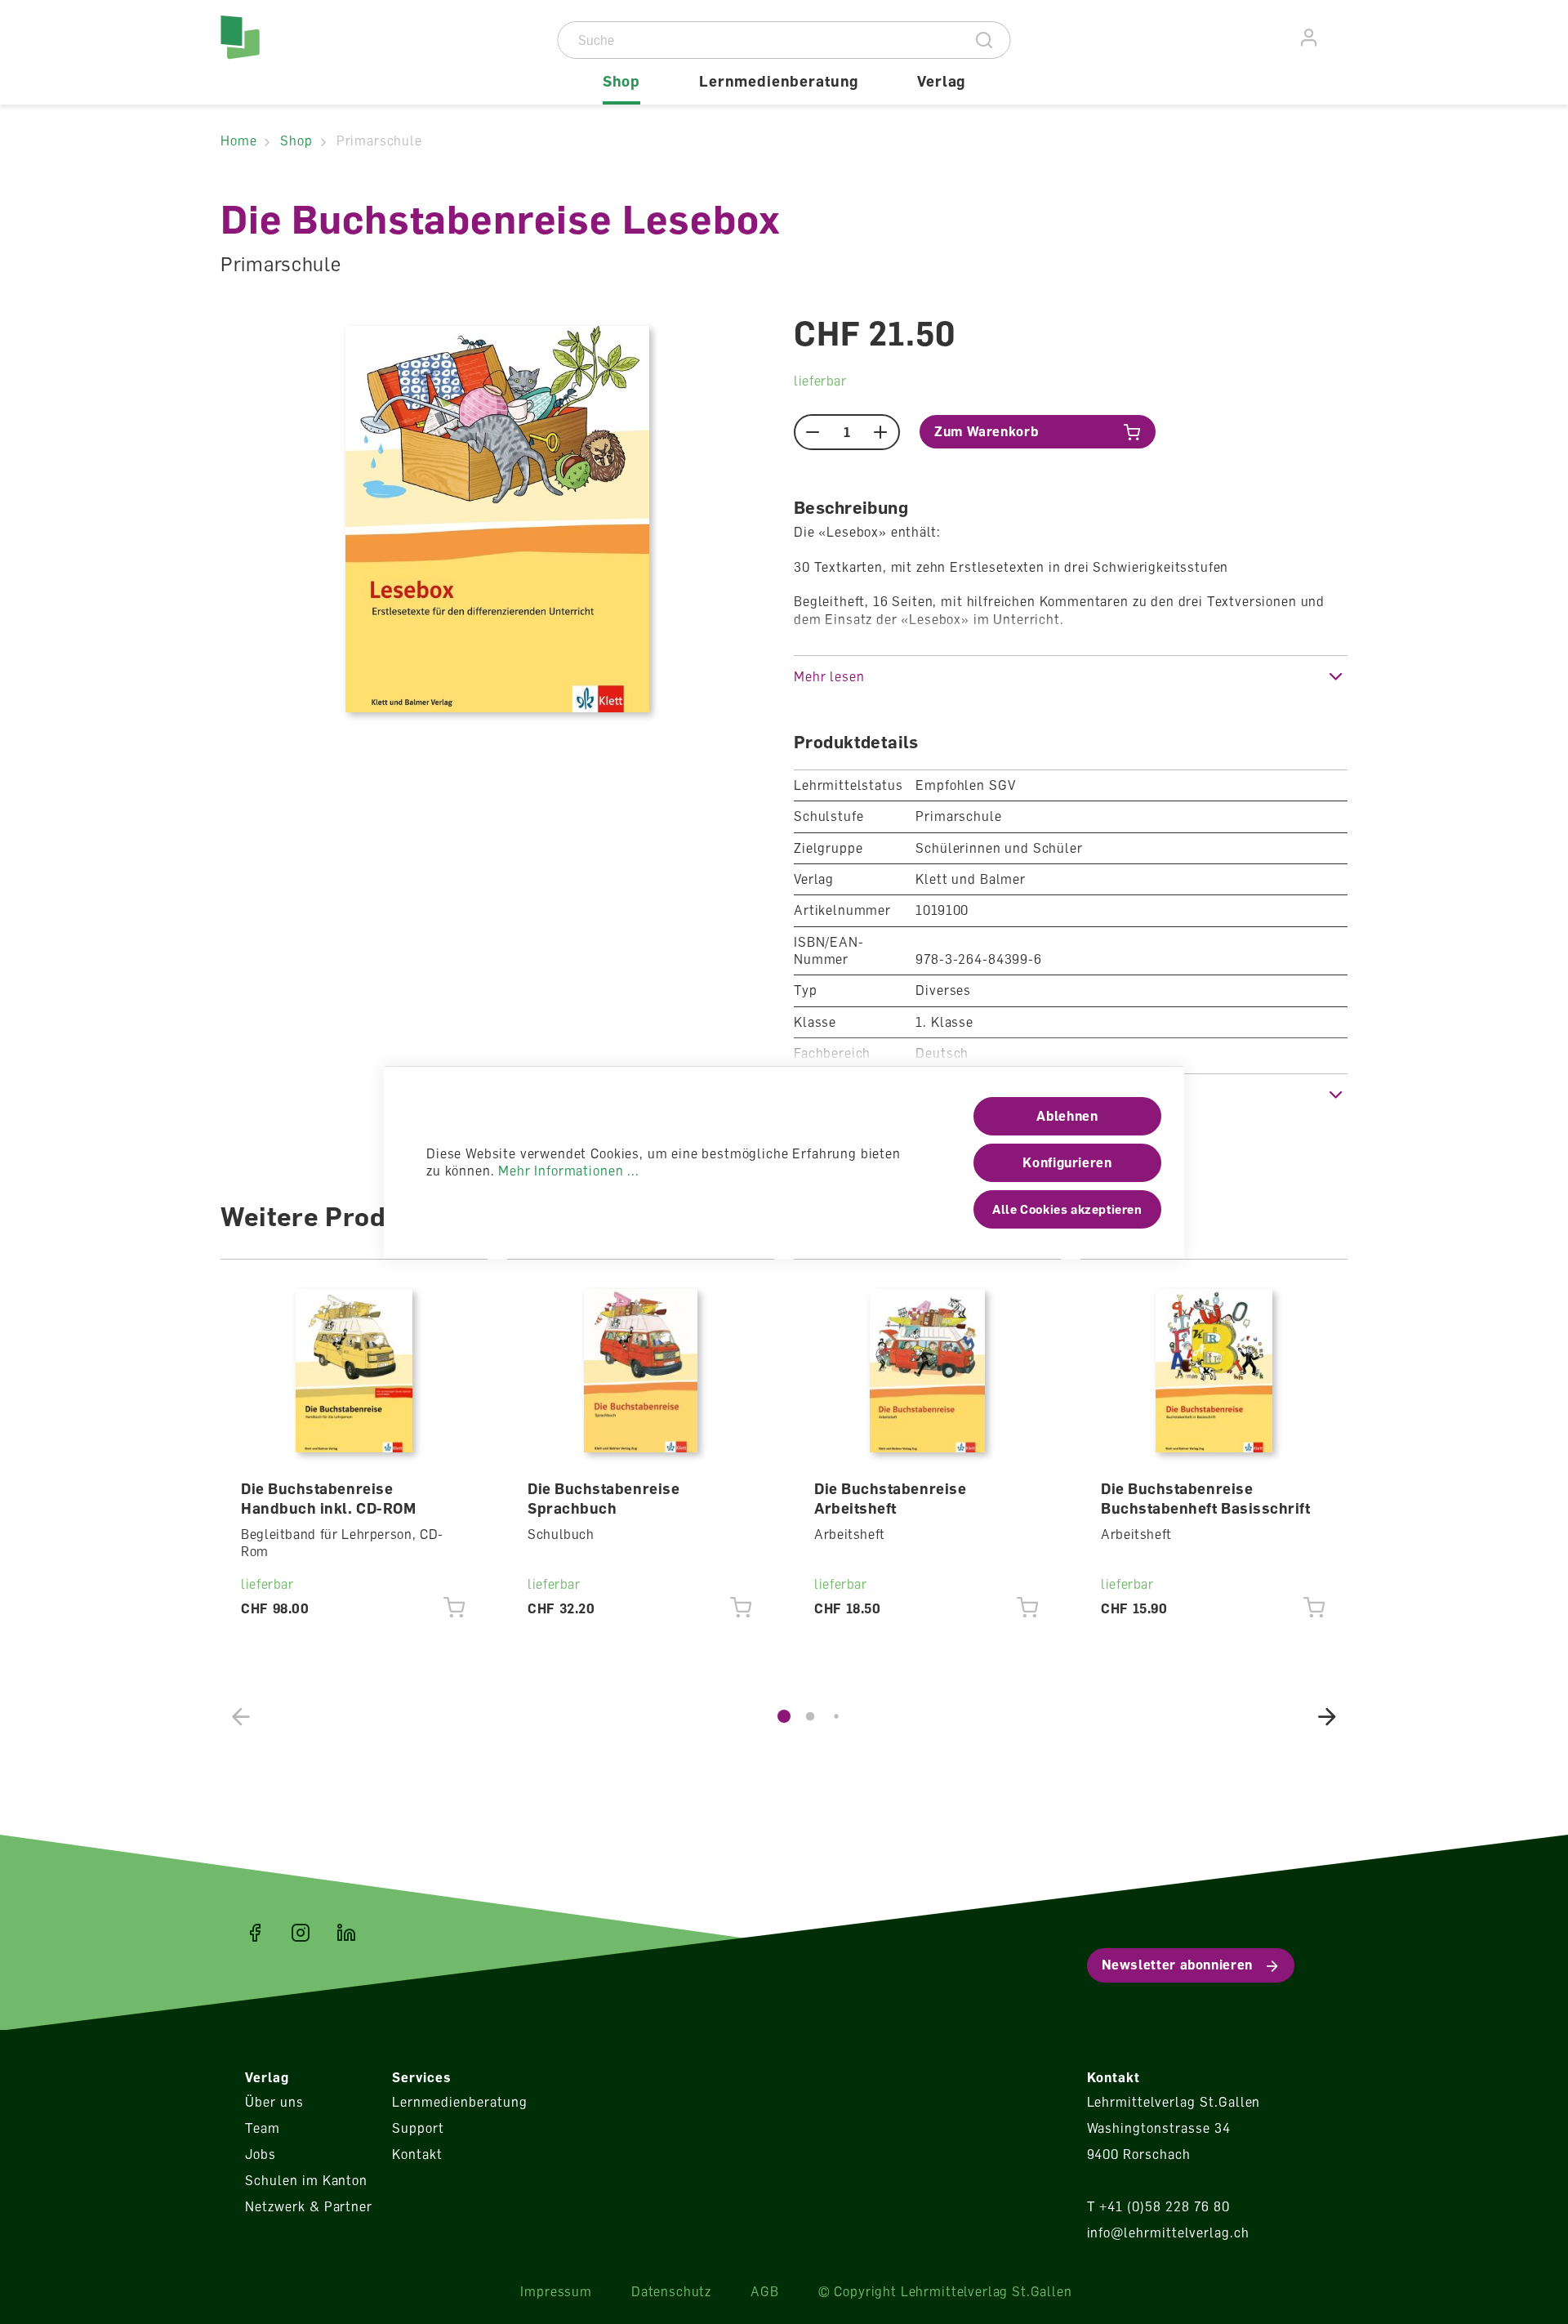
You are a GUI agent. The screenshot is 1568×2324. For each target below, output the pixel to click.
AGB (765, 2291)
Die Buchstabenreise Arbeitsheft (890, 1498)
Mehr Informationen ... (568, 1171)
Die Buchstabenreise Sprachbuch (604, 1498)
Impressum (556, 2291)
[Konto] (1310, 38)
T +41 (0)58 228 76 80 (1158, 2206)
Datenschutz (671, 2291)
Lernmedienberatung (459, 2102)
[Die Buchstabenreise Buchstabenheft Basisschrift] (1214, 1371)
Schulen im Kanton (306, 2180)
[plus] (881, 432)
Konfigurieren (1067, 1162)
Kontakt (417, 2154)
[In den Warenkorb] (454, 1608)
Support (418, 2128)
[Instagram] (301, 1933)
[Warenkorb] (1339, 35)
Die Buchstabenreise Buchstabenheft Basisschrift (1206, 1498)
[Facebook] (255, 1933)
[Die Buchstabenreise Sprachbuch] (641, 1371)
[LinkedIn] (346, 1933)
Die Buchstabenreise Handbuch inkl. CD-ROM (328, 1498)
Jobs (261, 2154)
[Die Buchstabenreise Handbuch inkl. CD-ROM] (354, 1371)
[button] (1071, 676)
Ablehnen (1067, 1116)
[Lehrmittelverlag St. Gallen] (290, 52)
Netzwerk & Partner (309, 2206)
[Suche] (984, 40)
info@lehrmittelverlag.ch (1168, 2233)
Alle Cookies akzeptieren (1067, 1209)
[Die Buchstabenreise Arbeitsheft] (928, 1371)
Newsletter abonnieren (1177, 1965)
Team (263, 2128)
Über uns (274, 2102)
